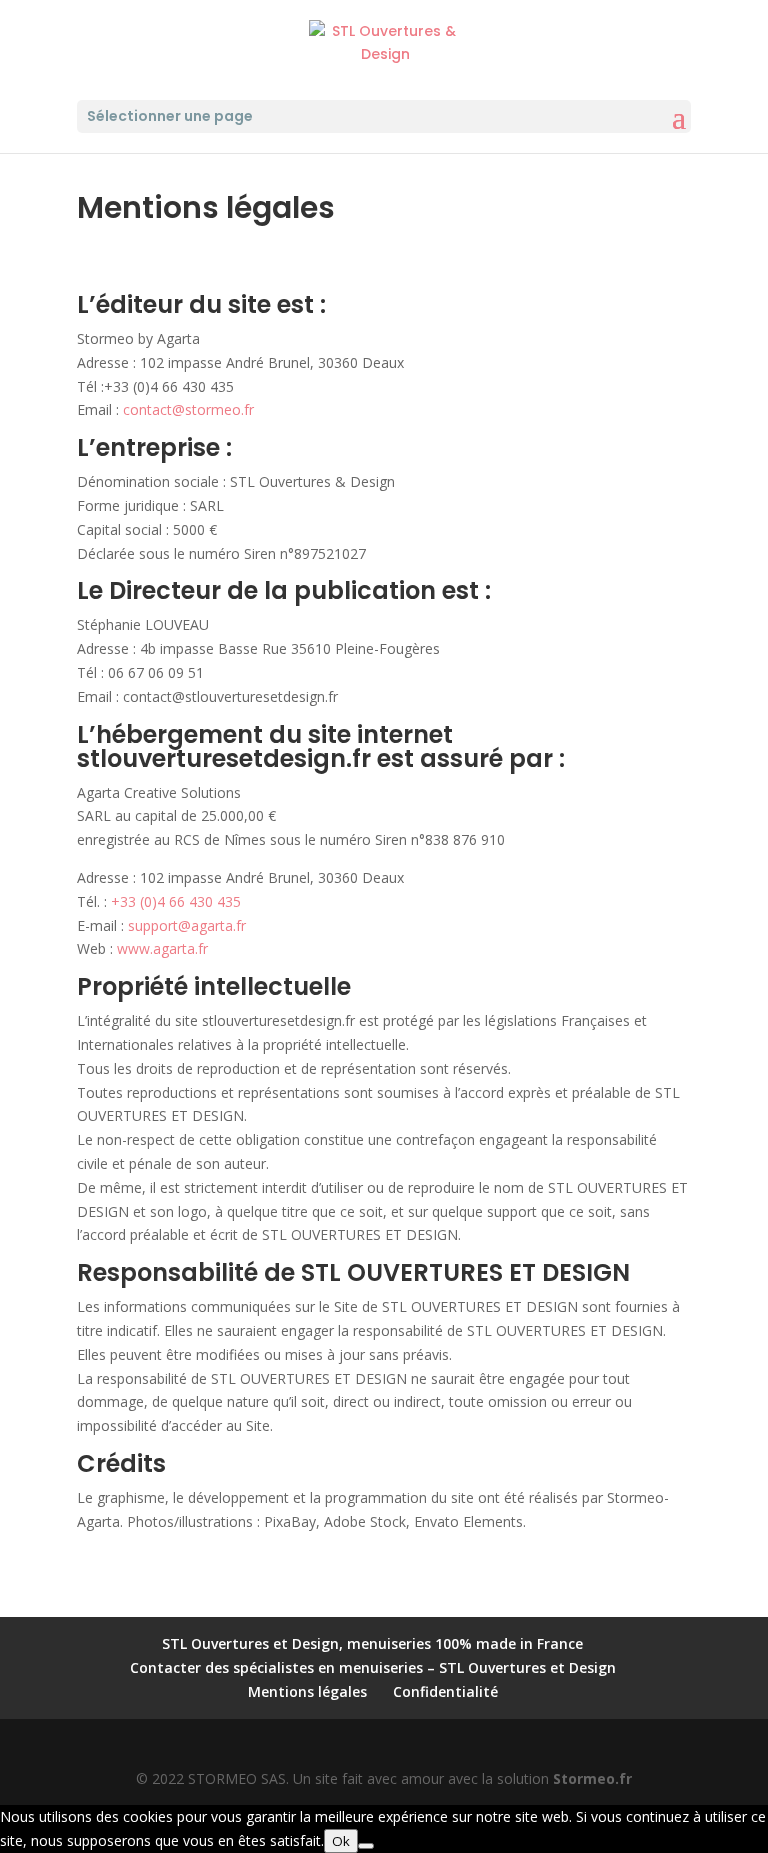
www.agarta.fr (160, 948)
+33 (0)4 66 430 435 (176, 901)
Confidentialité (445, 1691)
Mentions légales (307, 1691)
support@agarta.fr (187, 925)
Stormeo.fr (592, 1778)
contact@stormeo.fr (188, 409)
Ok (341, 1841)
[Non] (366, 1846)
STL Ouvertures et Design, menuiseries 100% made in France (372, 1643)
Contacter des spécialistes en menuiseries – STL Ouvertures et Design (373, 1667)
